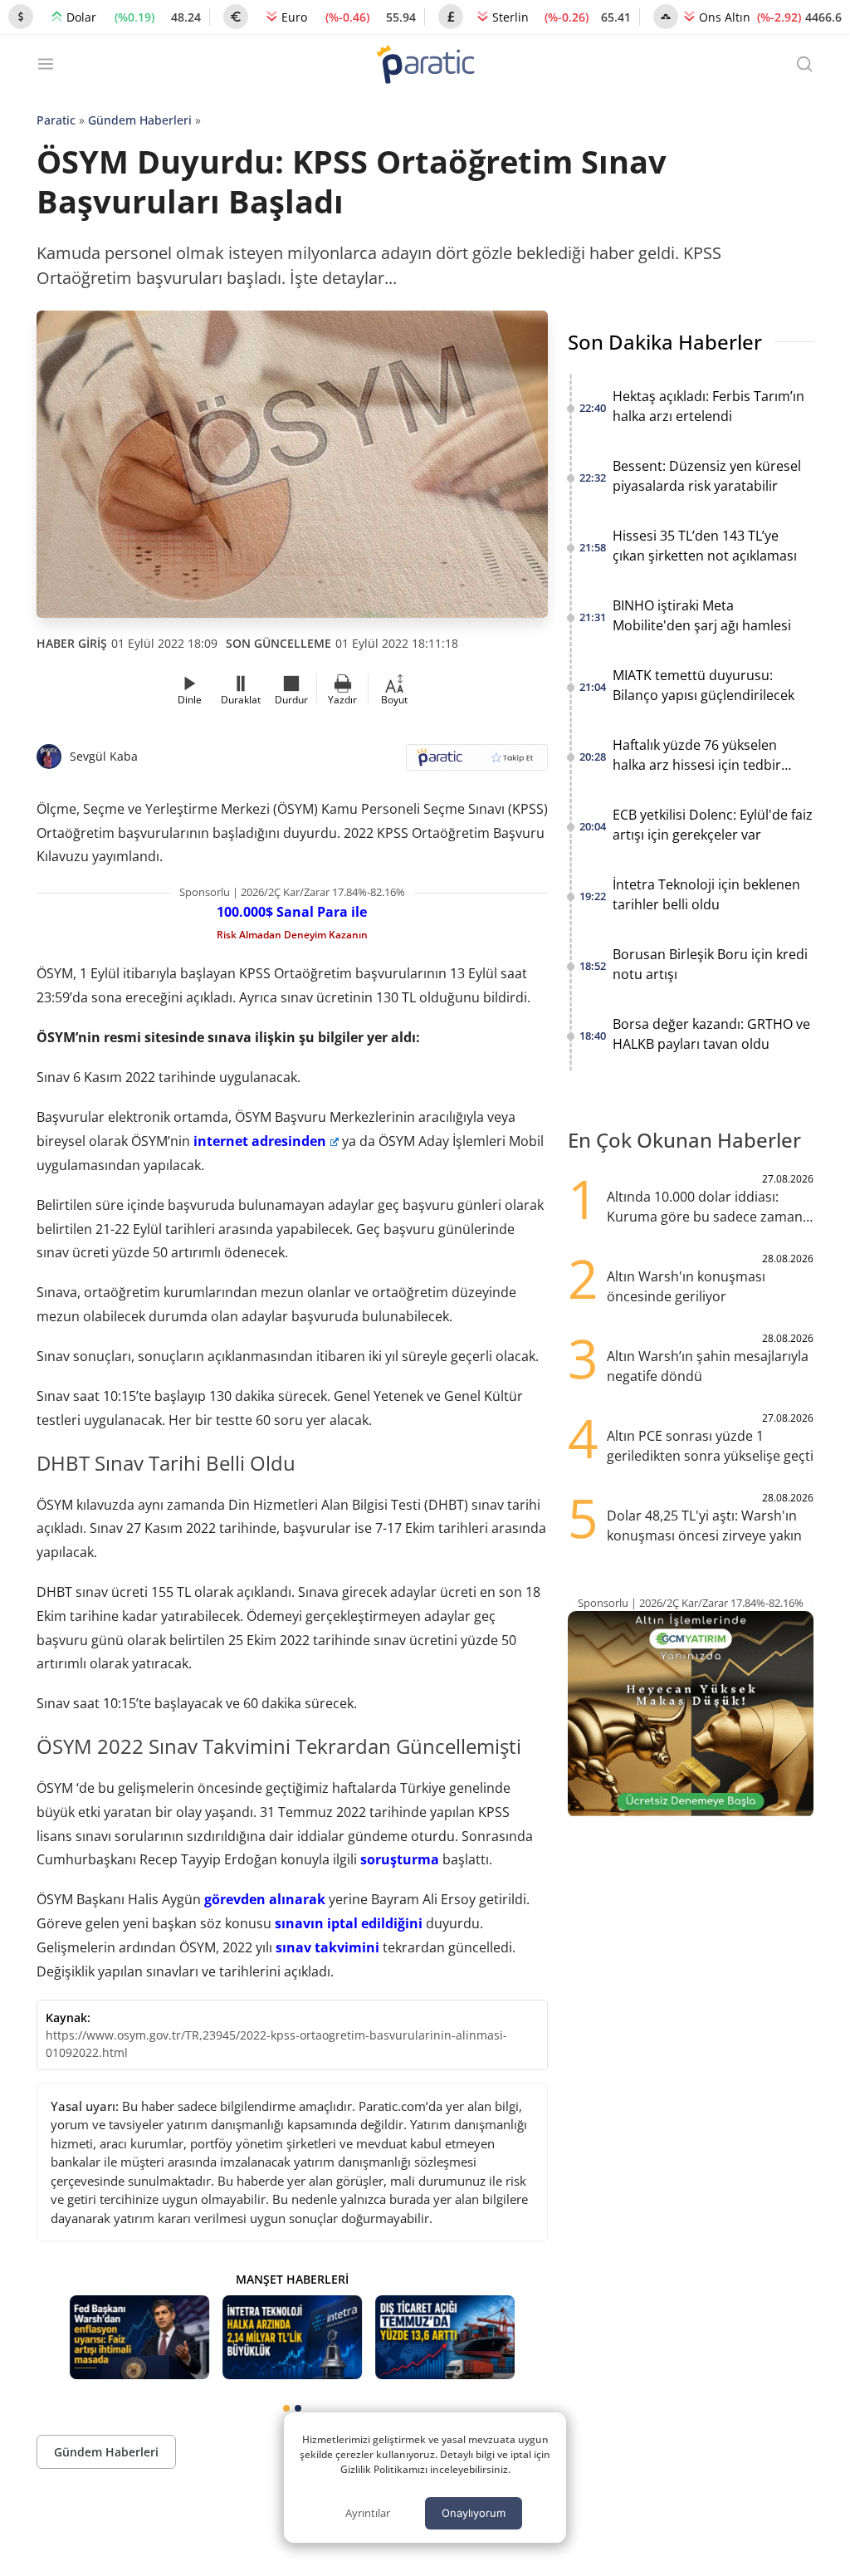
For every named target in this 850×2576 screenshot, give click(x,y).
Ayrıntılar (368, 2513)
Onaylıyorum (474, 2513)
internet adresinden (260, 1141)
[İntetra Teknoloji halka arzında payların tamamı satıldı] (292, 2337)
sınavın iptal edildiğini (349, 1923)
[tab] (286, 2408)
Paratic (56, 120)
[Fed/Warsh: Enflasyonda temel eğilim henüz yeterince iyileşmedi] (139, 2337)
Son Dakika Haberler (665, 342)
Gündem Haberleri (140, 120)
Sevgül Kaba (104, 756)
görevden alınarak (265, 1899)
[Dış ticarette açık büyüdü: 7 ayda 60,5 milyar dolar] (445, 2337)
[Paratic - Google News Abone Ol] (477, 763)
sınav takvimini (327, 1947)
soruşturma (400, 1859)
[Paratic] (425, 66)
